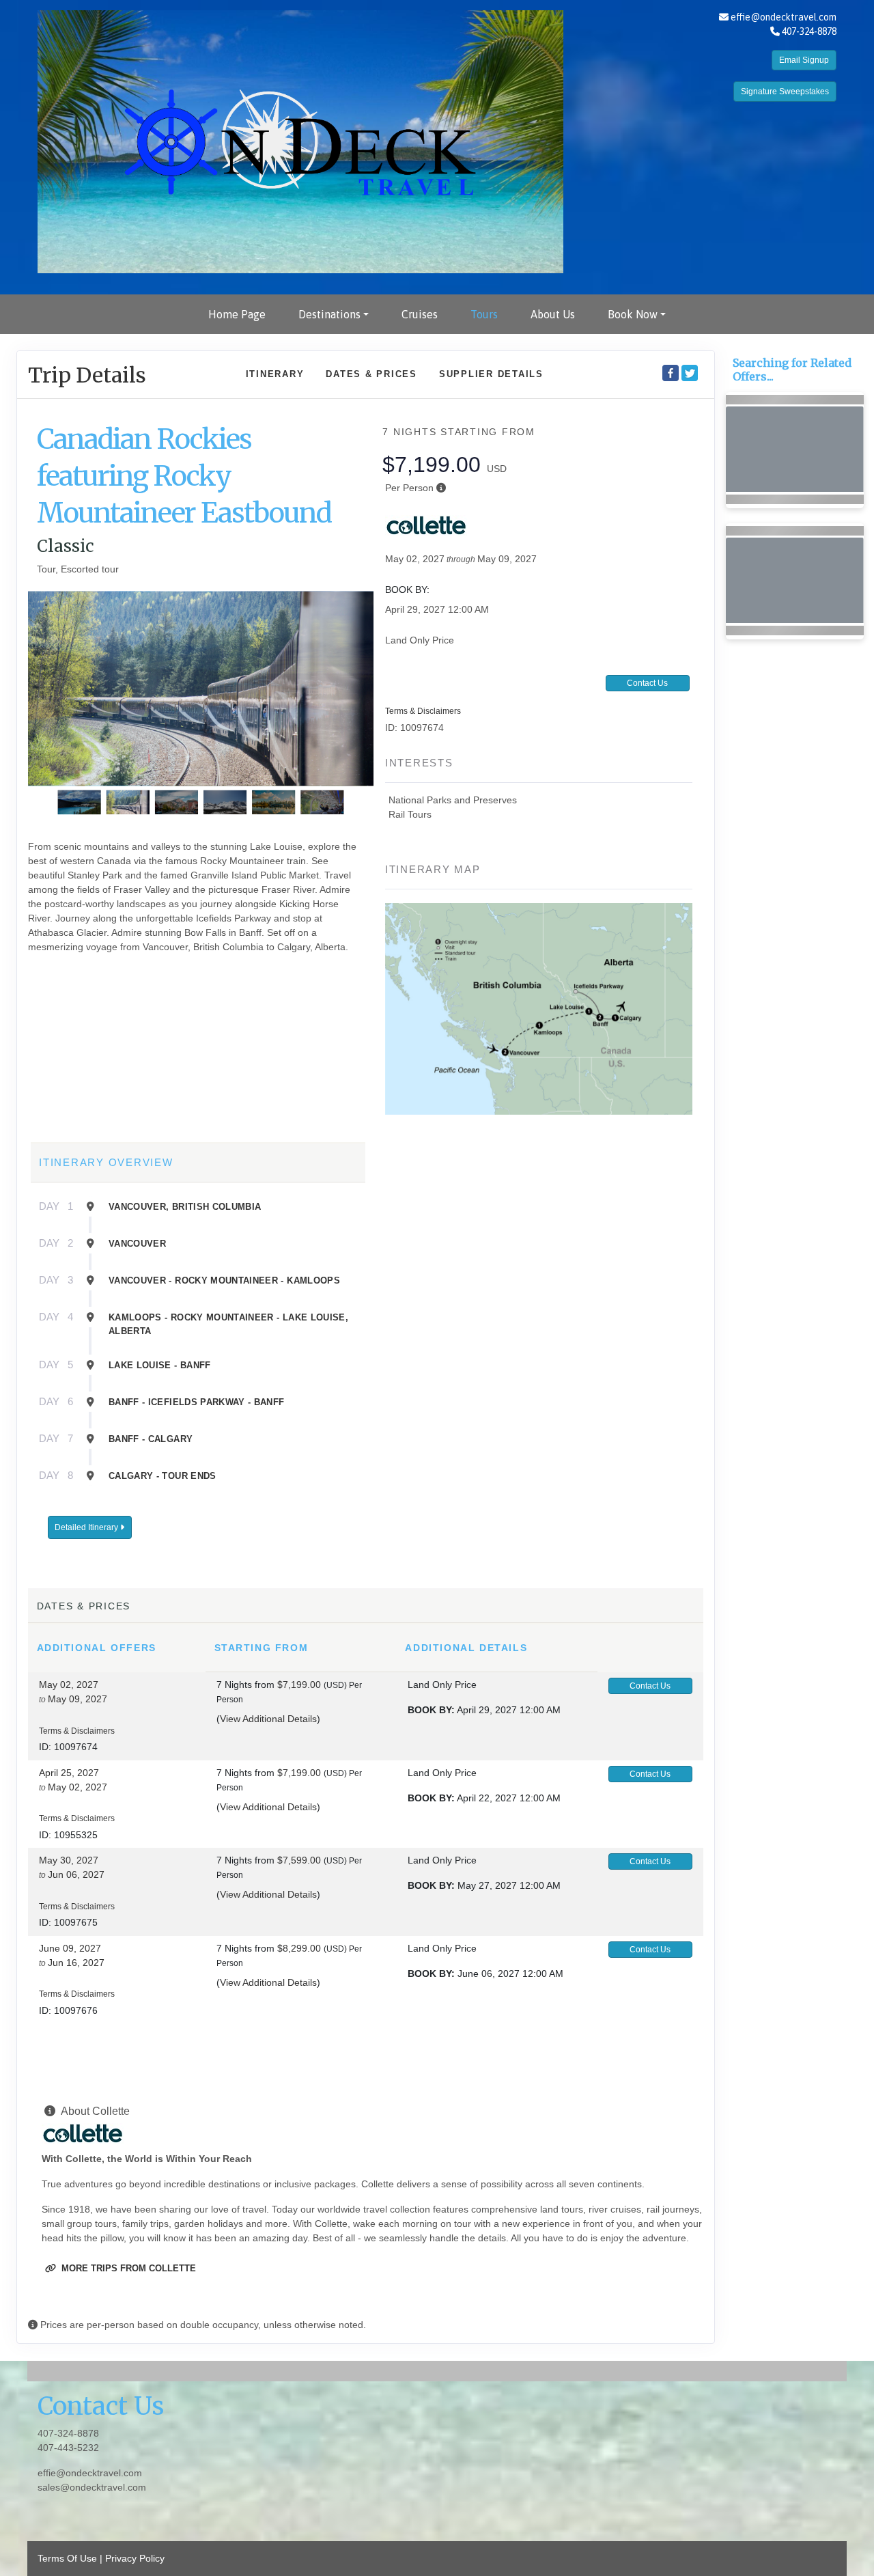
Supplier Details (491, 374)
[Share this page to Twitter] (690, 373)
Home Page (237, 314)
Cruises (420, 314)
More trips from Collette (127, 2268)
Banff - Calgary (151, 1439)
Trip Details (87, 375)
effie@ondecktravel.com (784, 17)
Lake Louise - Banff (160, 1365)
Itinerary (275, 374)
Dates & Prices (371, 374)
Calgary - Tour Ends (163, 1476)
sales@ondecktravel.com (92, 2487)
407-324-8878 (68, 2433)
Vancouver (137, 1244)
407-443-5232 (68, 2448)
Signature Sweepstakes (785, 92)
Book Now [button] (633, 314)
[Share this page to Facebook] (671, 373)
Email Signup (804, 60)
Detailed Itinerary (87, 1527)
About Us (553, 314)
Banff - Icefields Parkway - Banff (197, 1402)
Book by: (431, 1710)
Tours (484, 314)
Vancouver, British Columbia (185, 1207)
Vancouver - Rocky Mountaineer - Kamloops (224, 1280)
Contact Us (647, 683)
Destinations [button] (329, 314)
